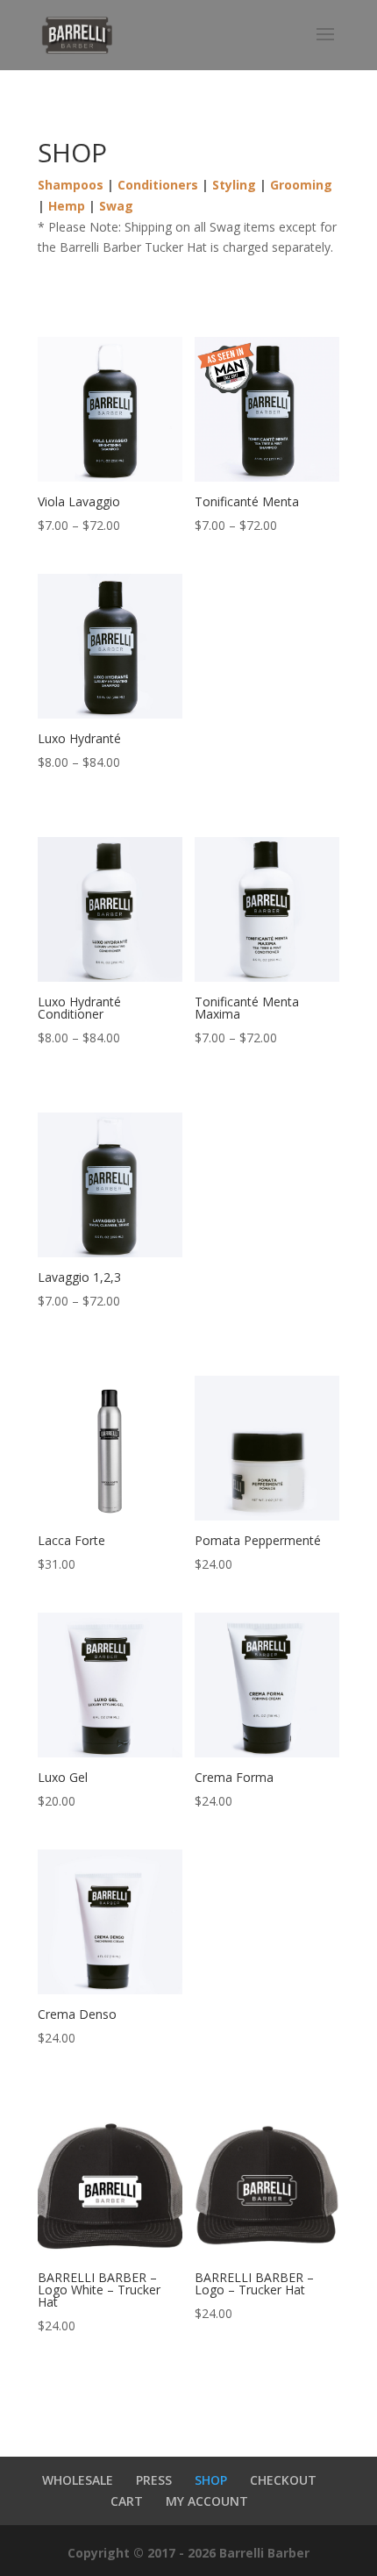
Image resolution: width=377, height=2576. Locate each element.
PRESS (154, 2480)
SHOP (211, 2480)
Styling (234, 185)
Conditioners (158, 185)
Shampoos (71, 185)
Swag (116, 206)
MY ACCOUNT (207, 2501)
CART (127, 2501)
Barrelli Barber (264, 2553)
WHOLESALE (78, 2480)
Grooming (301, 185)
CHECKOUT (283, 2480)
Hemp (67, 206)
